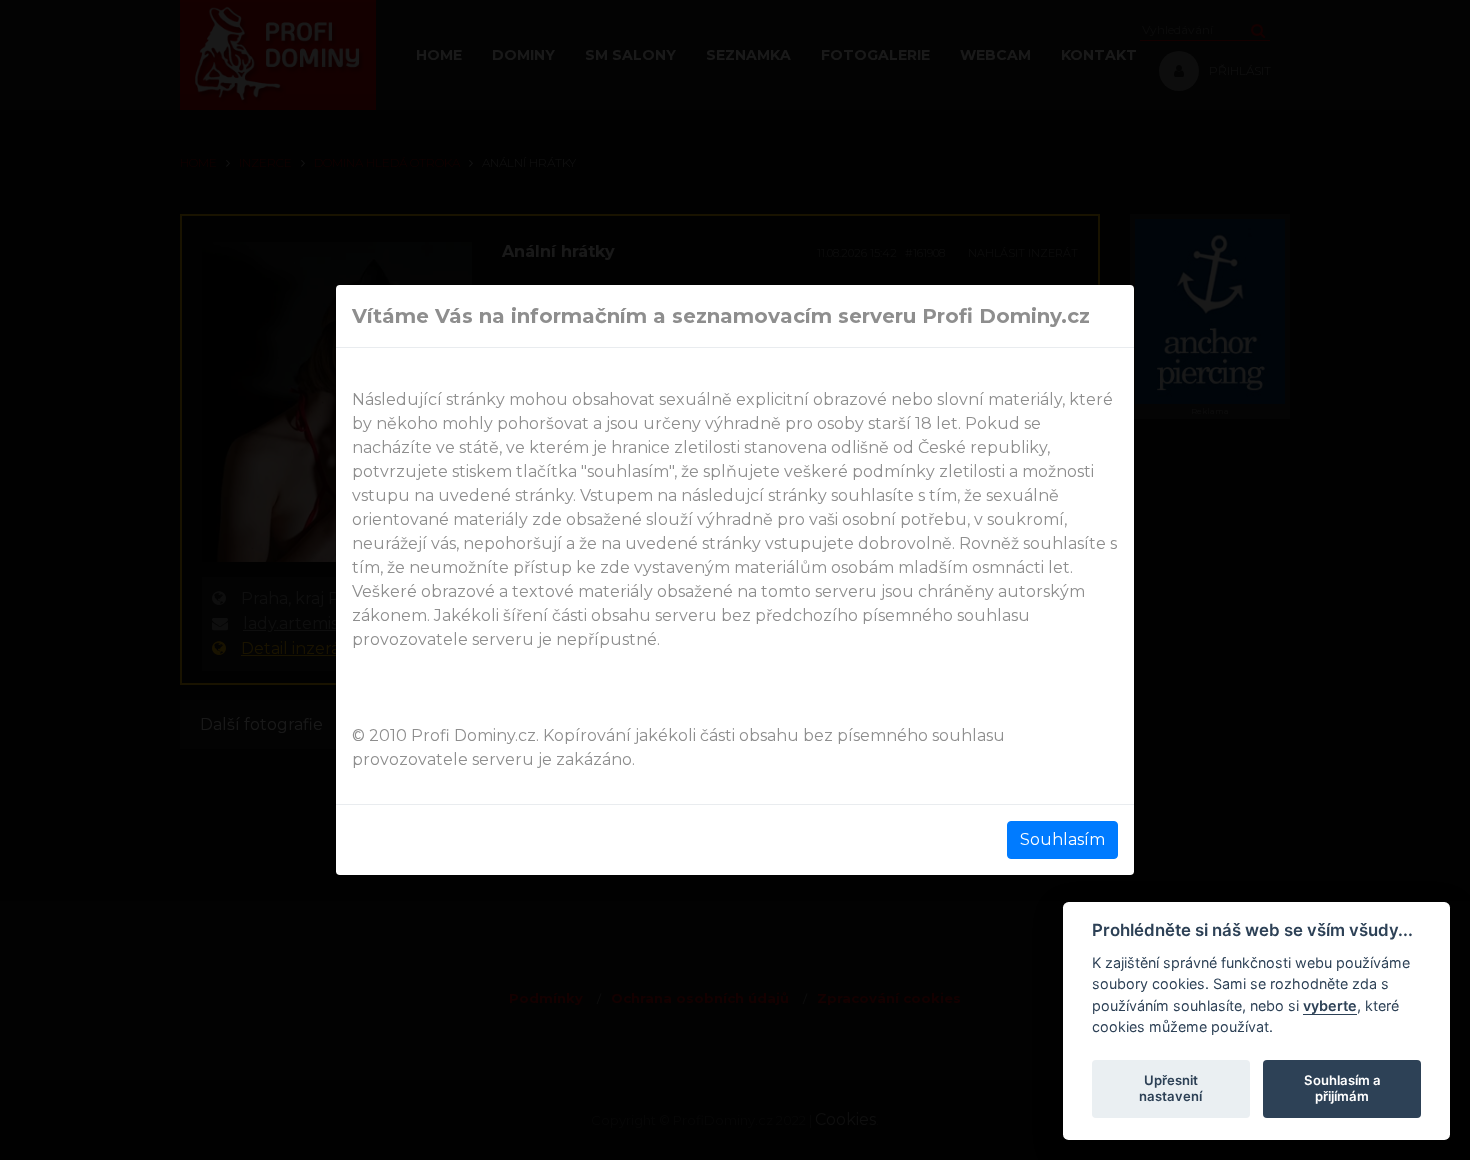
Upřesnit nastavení (1170, 1088)
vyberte (1330, 1004)
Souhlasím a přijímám (1342, 1088)
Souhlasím (1062, 839)
